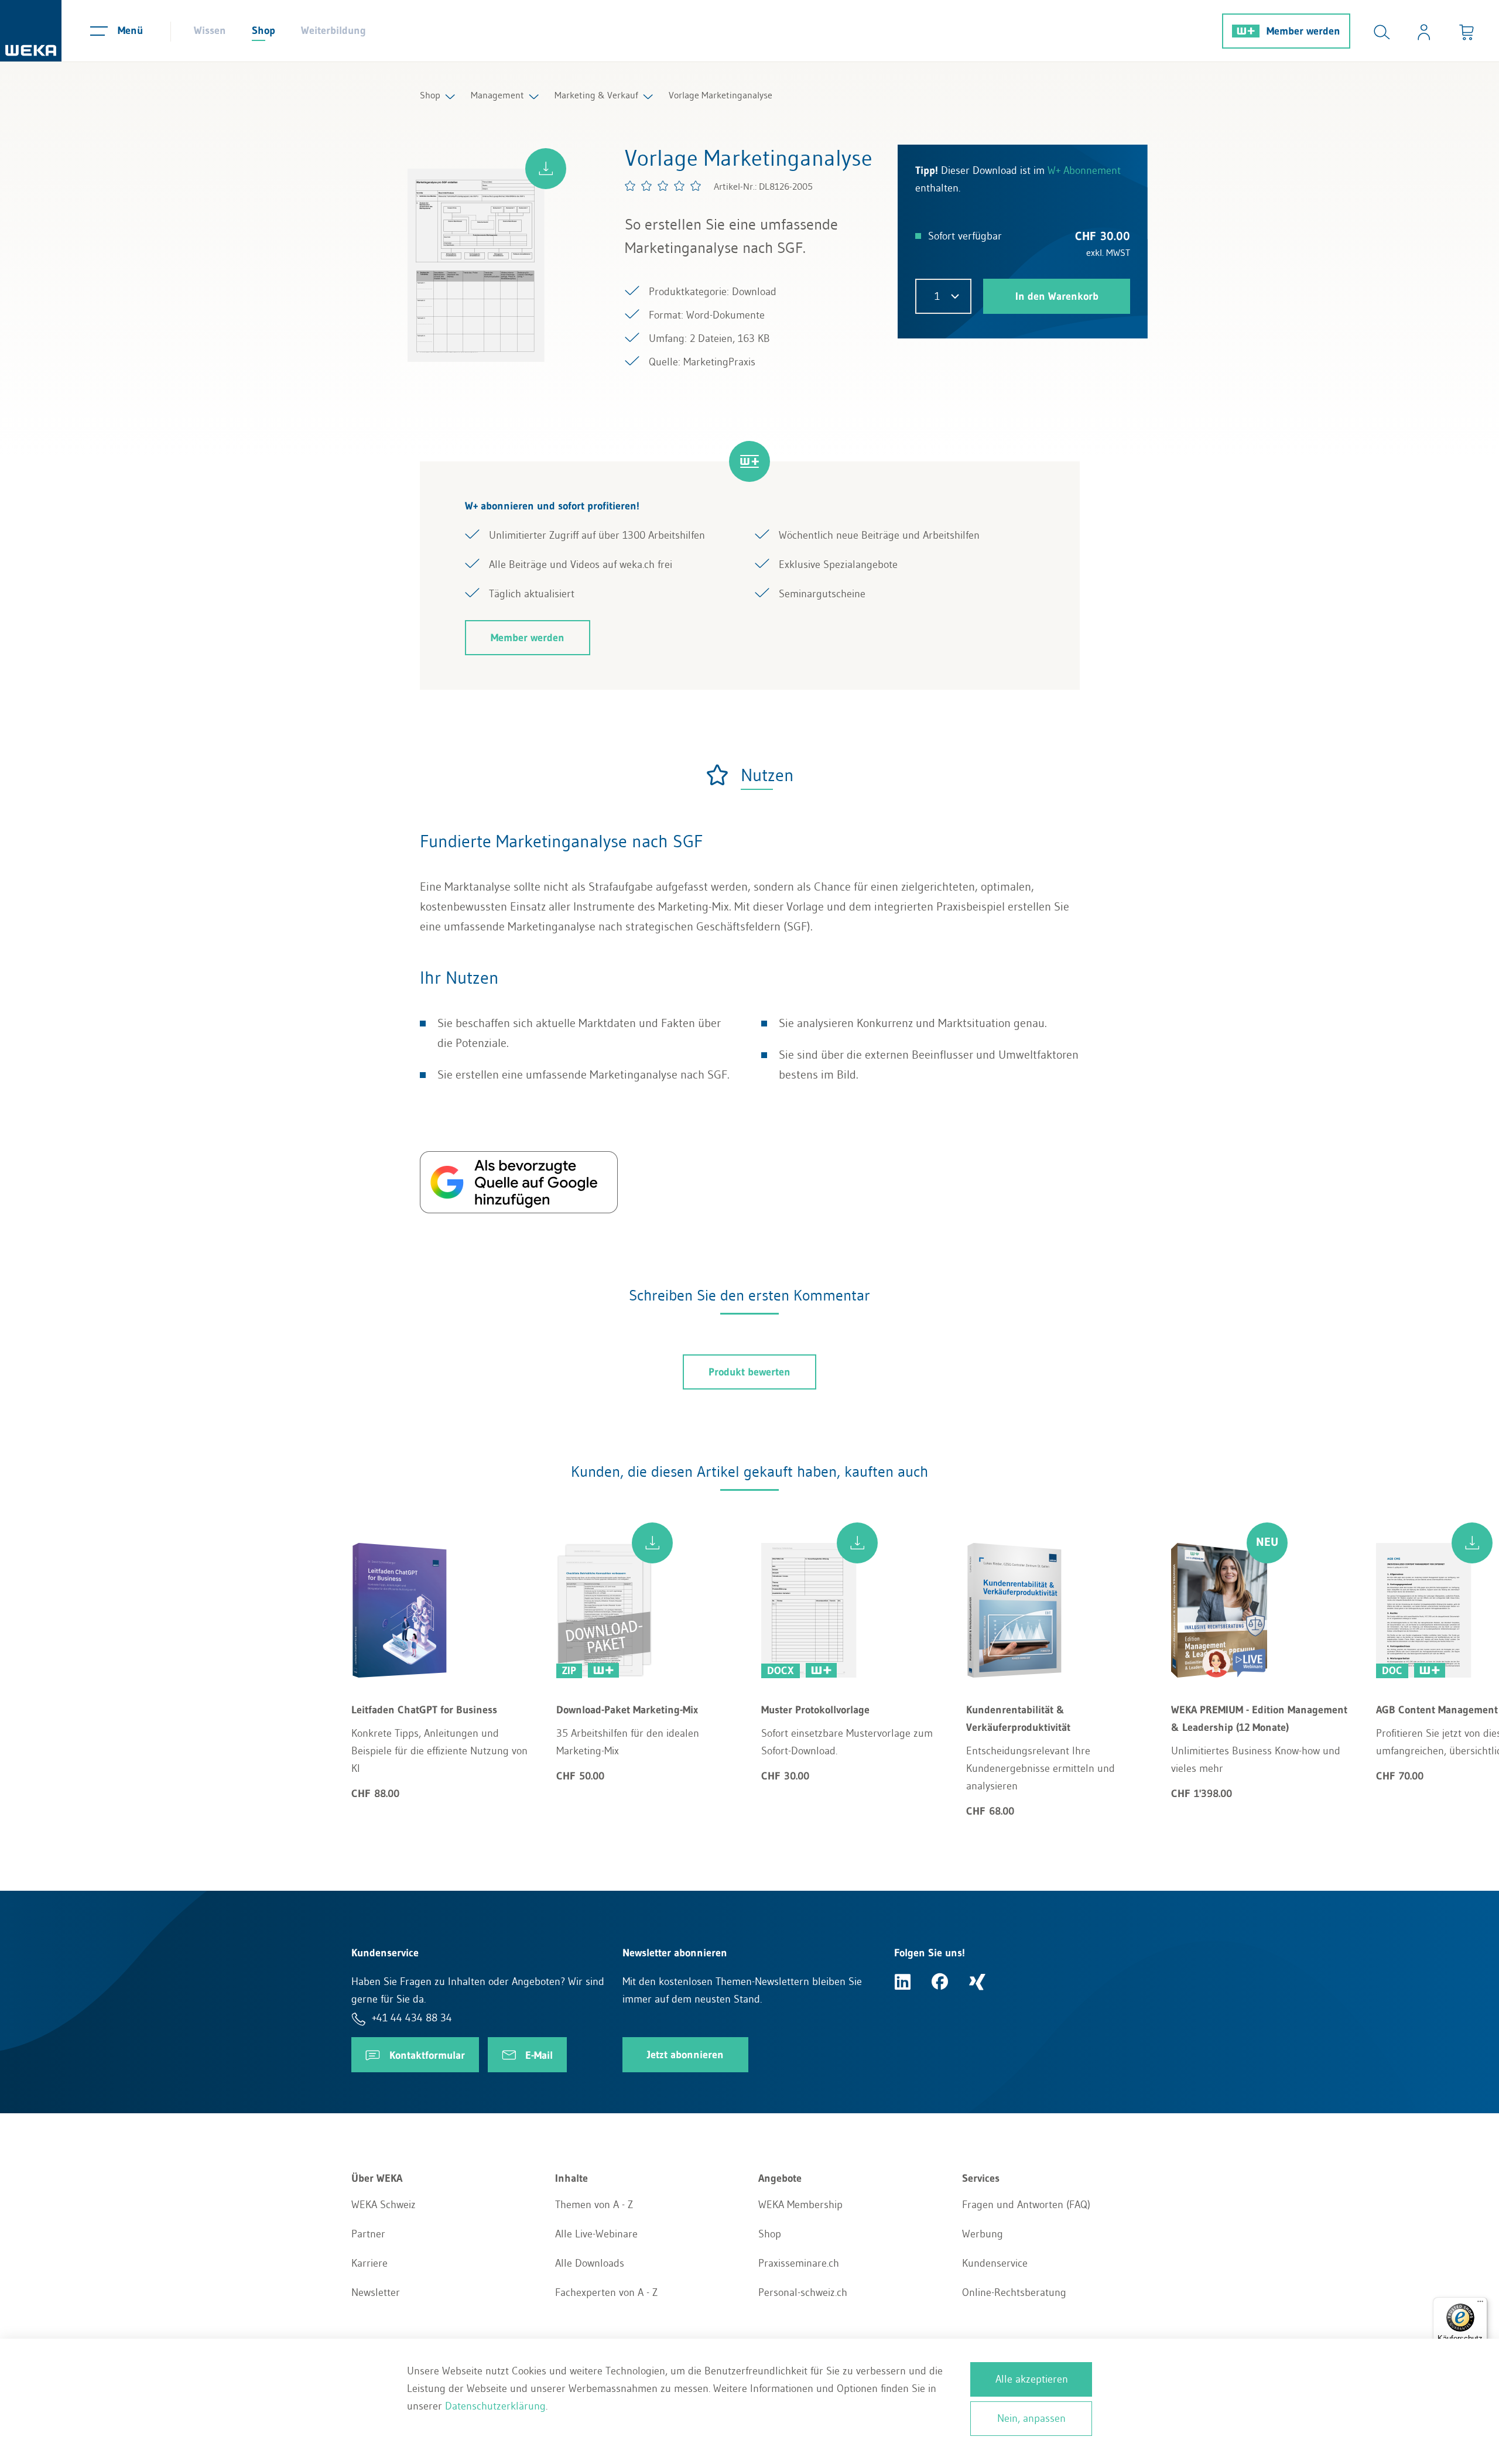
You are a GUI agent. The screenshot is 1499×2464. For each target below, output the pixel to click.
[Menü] (1480, 2304)
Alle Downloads (590, 2263)
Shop (263, 30)
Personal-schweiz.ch (803, 2292)
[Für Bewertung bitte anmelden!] (663, 186)
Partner (368, 2234)
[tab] (749, 775)
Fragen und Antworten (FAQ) (1026, 2205)
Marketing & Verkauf (596, 95)
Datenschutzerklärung (495, 2406)
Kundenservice (995, 2263)
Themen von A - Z (594, 2205)
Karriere (369, 2263)
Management (497, 95)
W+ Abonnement (1084, 170)
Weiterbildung (333, 30)
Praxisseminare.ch (799, 2263)
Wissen (210, 30)
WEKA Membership (800, 2205)
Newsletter (376, 2292)
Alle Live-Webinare (596, 2234)
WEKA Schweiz (384, 2205)
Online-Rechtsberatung (1014, 2292)
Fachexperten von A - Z (606, 2292)
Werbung (983, 2234)
